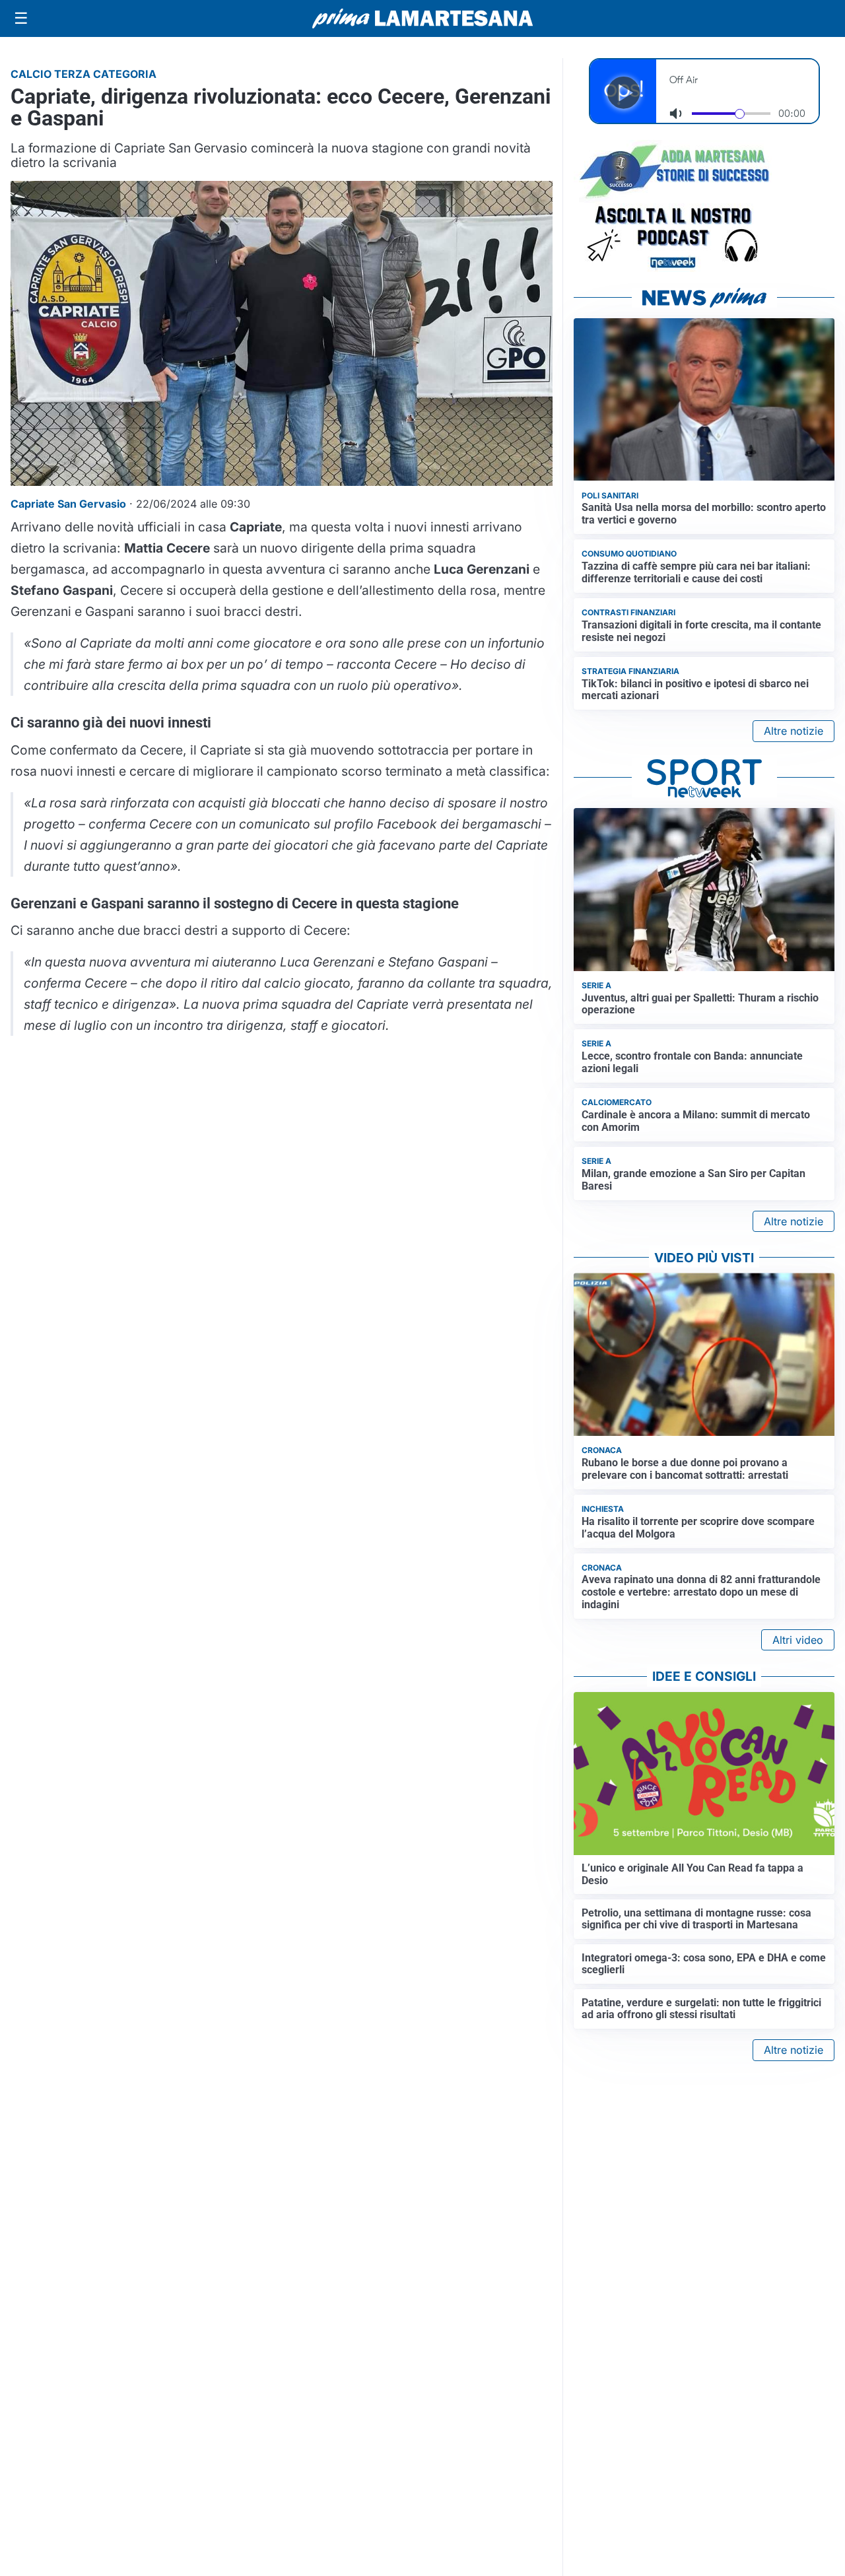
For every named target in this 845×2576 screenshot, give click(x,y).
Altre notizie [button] (794, 731)
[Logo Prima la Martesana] (422, 18)
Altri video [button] (798, 1640)
